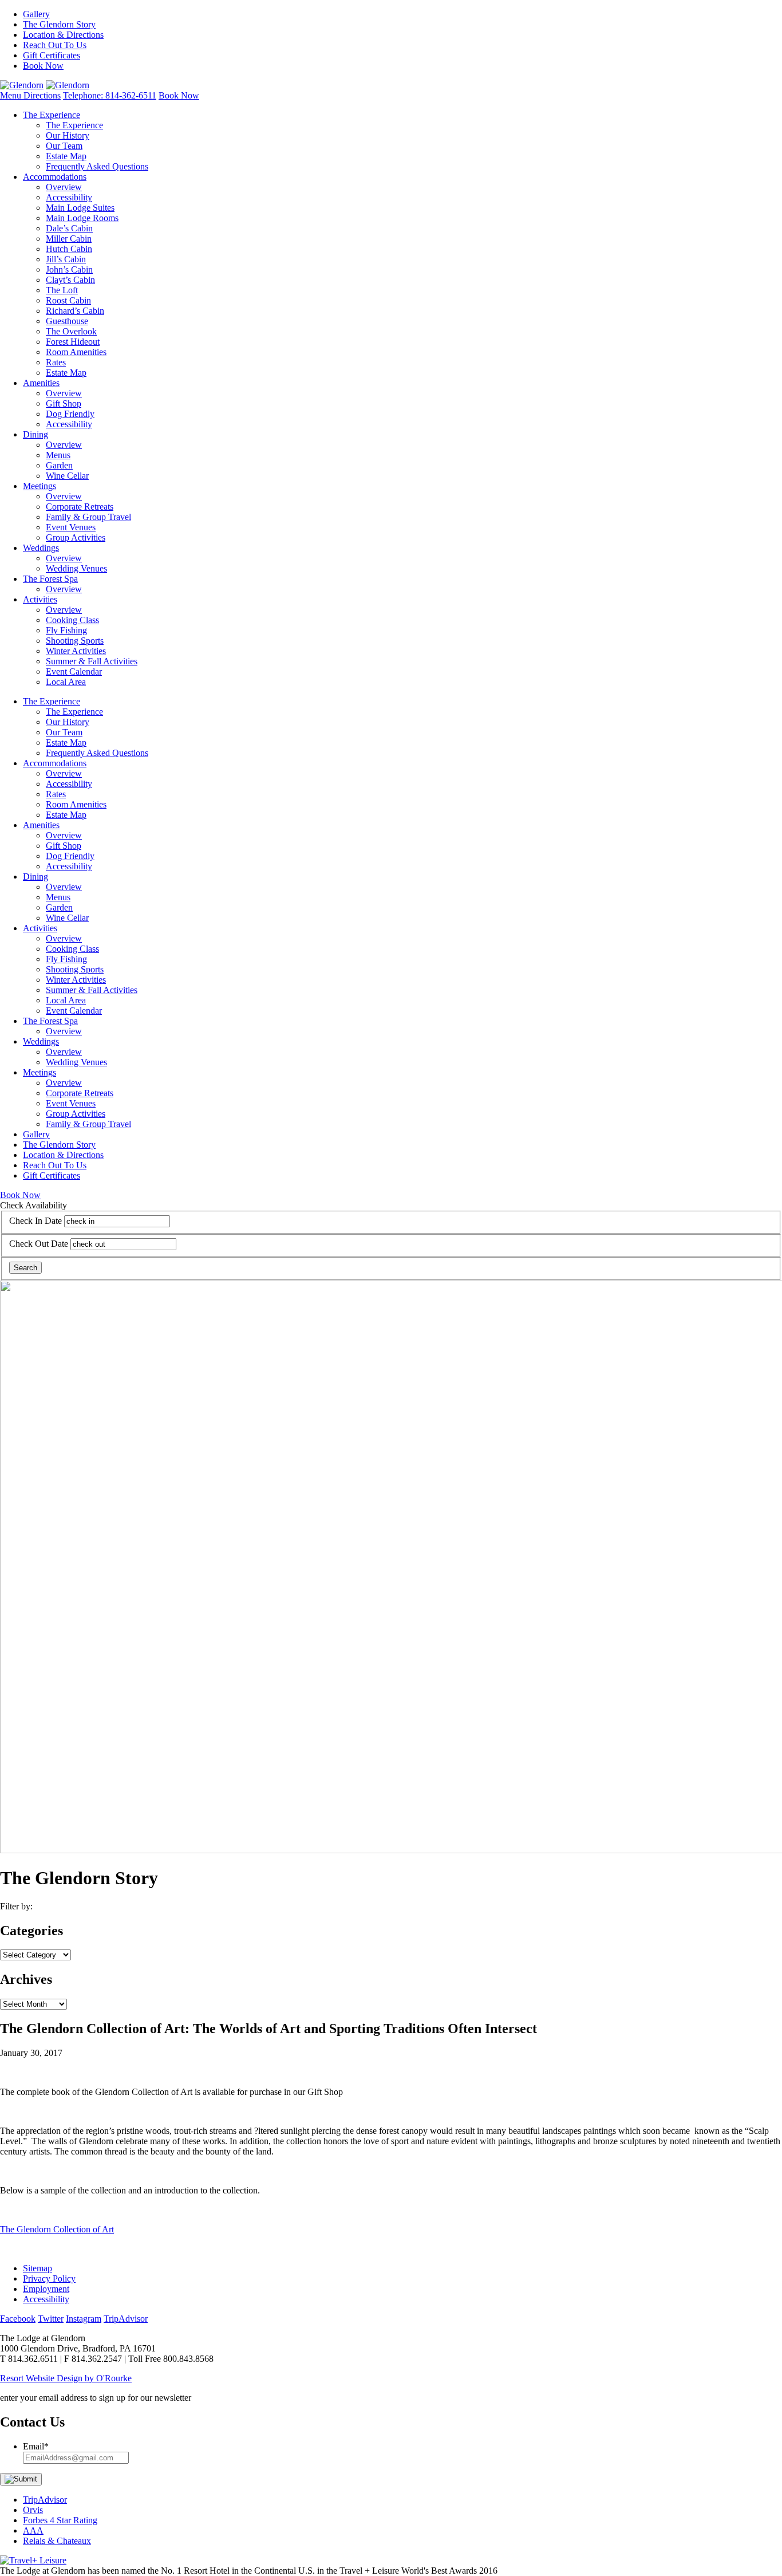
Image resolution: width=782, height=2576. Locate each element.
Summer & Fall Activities (92, 661)
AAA (33, 2530)
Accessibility (69, 197)
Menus (58, 455)
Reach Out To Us (55, 45)
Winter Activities (76, 651)
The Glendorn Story (59, 24)
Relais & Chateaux (57, 2541)
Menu (12, 95)
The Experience (52, 115)
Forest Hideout (73, 342)
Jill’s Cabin (66, 259)
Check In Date (35, 1221)
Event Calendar (74, 671)
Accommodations (55, 177)
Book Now (43, 66)
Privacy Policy (49, 2278)
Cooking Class (72, 620)
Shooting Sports (75, 641)
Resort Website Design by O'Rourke (66, 2378)
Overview (64, 187)
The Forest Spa (50, 579)
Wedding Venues (76, 568)
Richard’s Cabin (75, 311)
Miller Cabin (69, 239)
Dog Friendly (70, 414)
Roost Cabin (68, 300)
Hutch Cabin (69, 249)
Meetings (40, 486)
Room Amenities (76, 352)
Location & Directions (63, 35)
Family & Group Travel (88, 517)
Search (25, 1268)
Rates (56, 362)
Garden (59, 465)
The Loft (62, 290)
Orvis (33, 2510)
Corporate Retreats (80, 507)
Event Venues (71, 527)
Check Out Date (39, 1244)
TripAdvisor (45, 2500)
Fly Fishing (66, 630)
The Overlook (71, 331)
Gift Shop (64, 403)
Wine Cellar (67, 476)
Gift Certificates (52, 55)
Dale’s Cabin (69, 228)
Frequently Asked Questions (97, 166)
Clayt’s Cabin (70, 280)
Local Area (66, 682)
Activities (40, 599)
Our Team (64, 146)
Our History (68, 135)
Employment (46, 2289)
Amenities (41, 383)
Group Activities (76, 537)
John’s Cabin (69, 269)
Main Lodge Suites (80, 208)
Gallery (36, 14)
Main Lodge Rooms (82, 218)
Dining (35, 434)
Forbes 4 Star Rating (60, 2520)
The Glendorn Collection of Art (57, 2229)
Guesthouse (67, 321)
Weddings (41, 548)
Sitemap (37, 2268)
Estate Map (66, 156)
